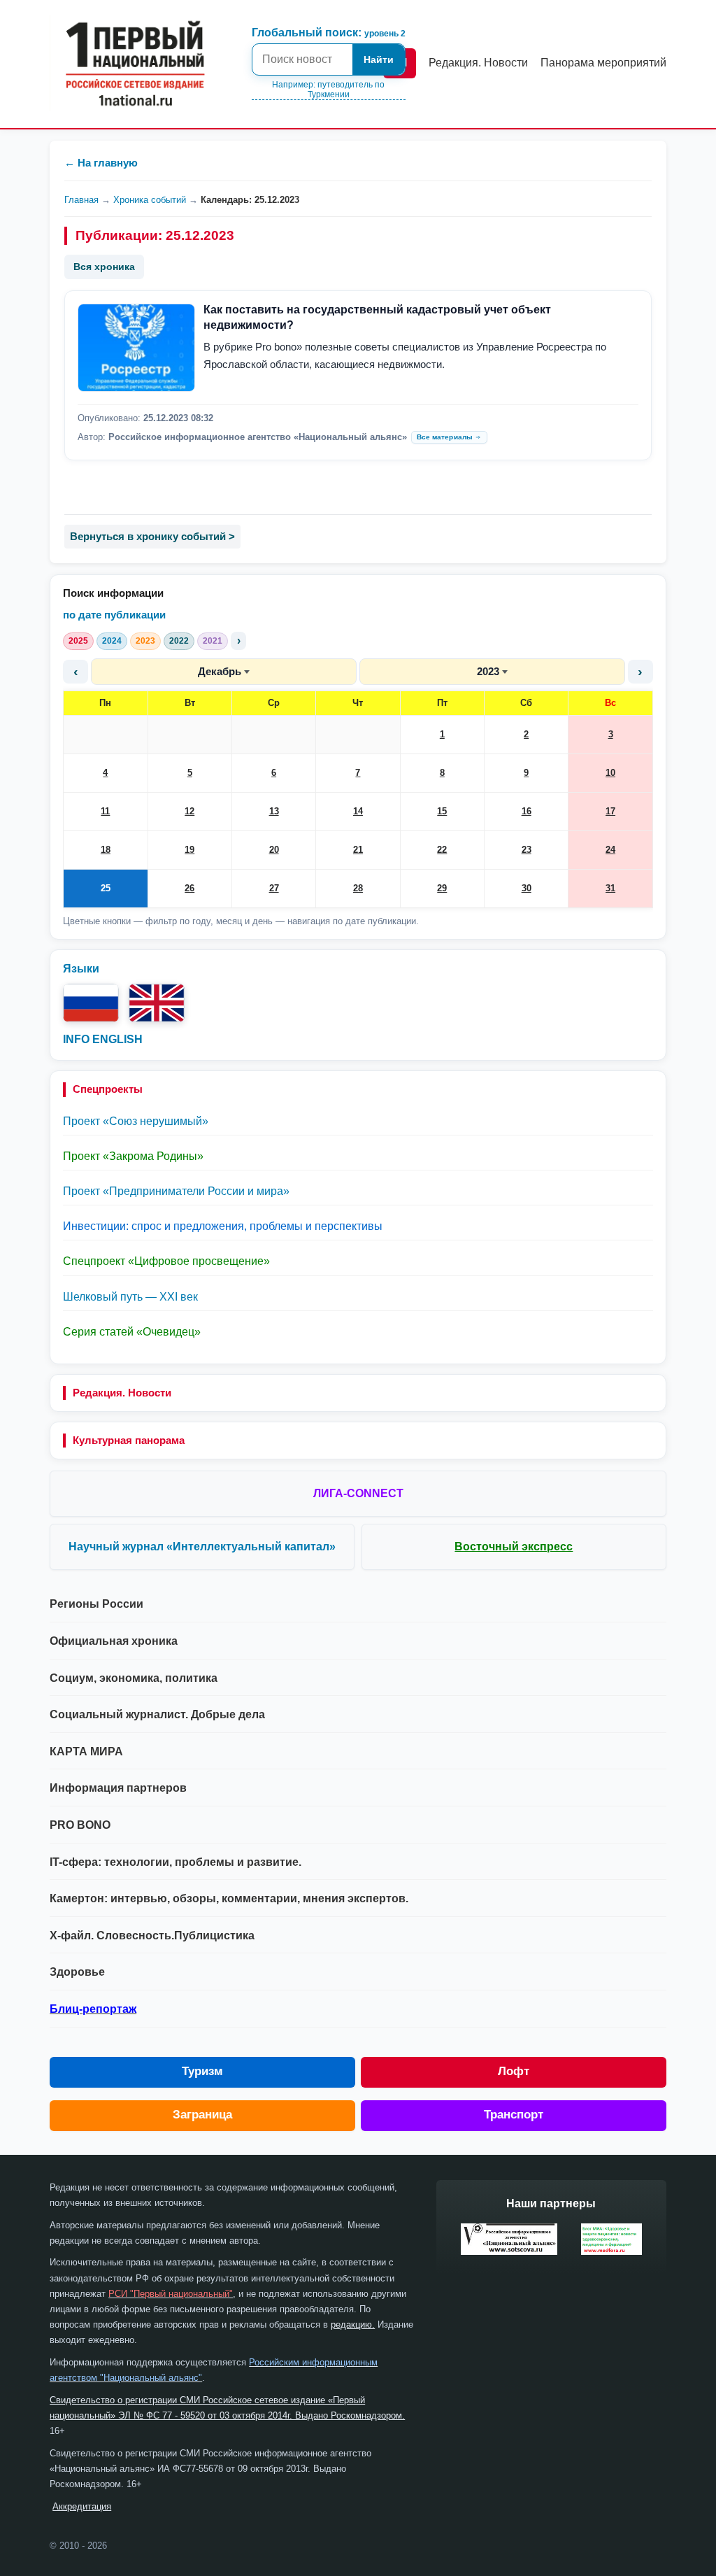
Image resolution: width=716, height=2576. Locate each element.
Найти (379, 59)
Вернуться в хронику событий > (152, 536)
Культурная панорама (129, 1440)
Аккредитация (82, 2506)
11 (105, 811)
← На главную (101, 163)
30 (527, 888)
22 (442, 850)
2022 (179, 641)
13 (274, 811)
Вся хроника (104, 267)
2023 (145, 641)
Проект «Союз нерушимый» (136, 1121)
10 (610, 773)
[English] (157, 1003)
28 (358, 888)
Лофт (514, 2071)
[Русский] (91, 1003)
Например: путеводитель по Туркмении (328, 90)
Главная (81, 200)
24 (610, 850)
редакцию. (353, 2324)
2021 (213, 641)
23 (527, 850)
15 (442, 811)
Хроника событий (150, 200)
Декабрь (220, 671)
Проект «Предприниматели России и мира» (176, 1191)
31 (610, 888)
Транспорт (514, 2115)
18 (106, 850)
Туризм (202, 2071)
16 (527, 811)
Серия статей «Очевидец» (132, 1332)
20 (274, 850)
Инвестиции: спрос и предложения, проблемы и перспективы (223, 1226)
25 (106, 888)
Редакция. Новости (122, 1393)
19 (189, 850)
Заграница (202, 2115)
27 (274, 888)
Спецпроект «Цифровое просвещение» (166, 1261)
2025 (78, 641)
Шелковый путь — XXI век (130, 1297)
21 (358, 850)
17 (610, 811)
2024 (112, 641)
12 (189, 811)
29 (442, 888)
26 (189, 888)
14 (358, 811)
